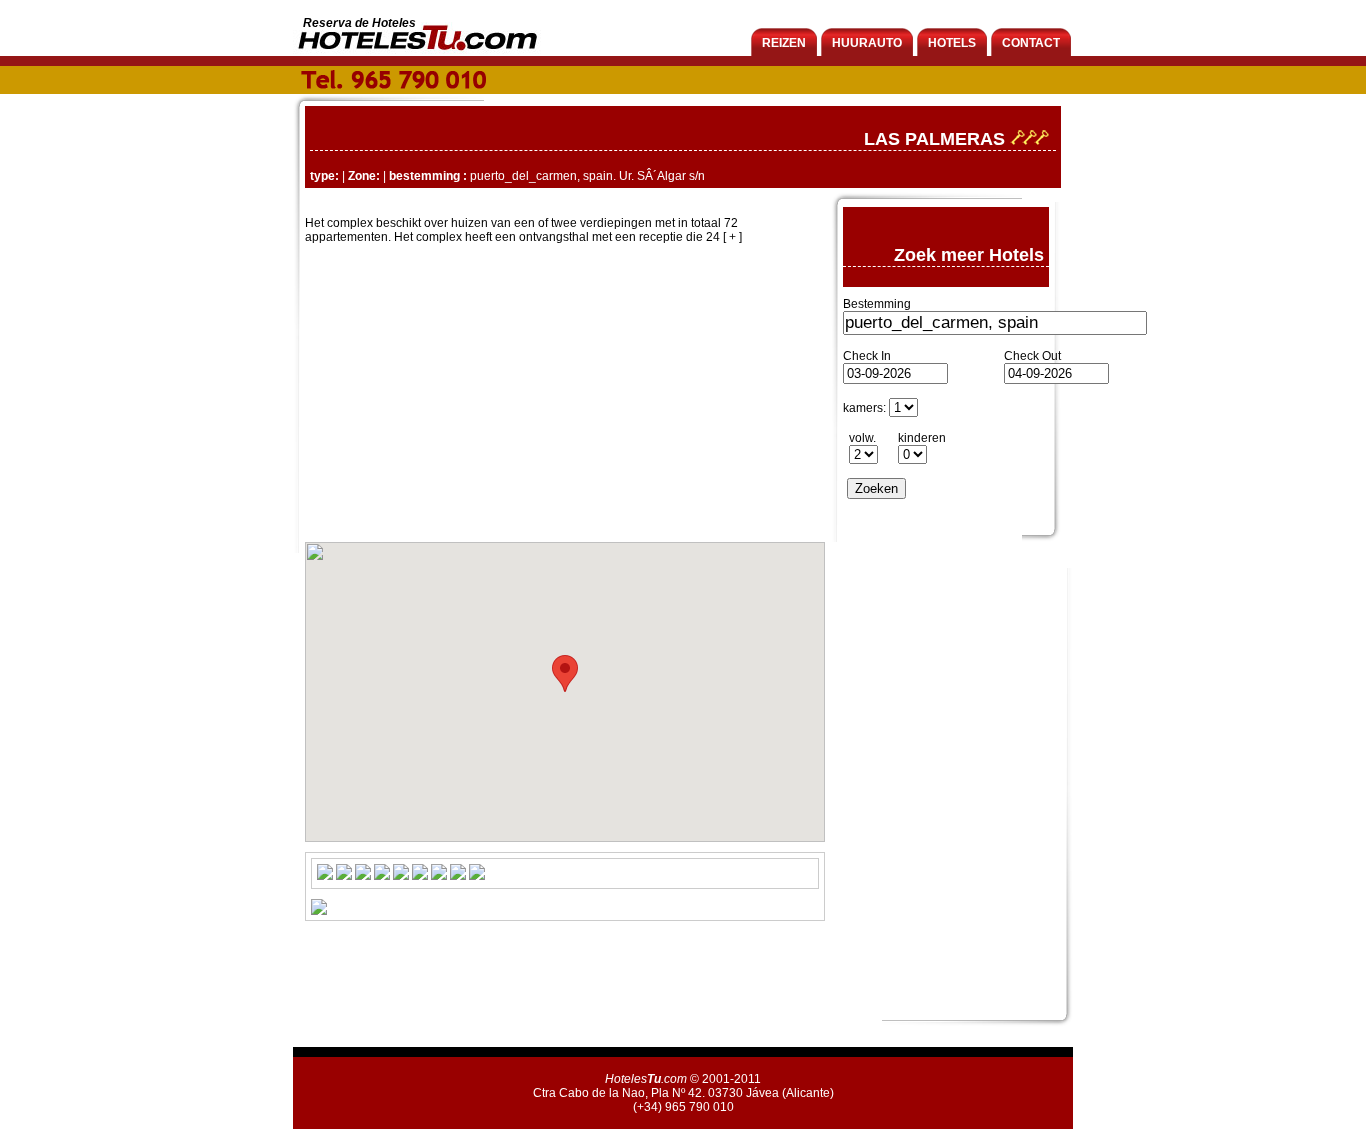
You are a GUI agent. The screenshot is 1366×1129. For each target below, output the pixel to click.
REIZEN (784, 43)
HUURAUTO (867, 43)
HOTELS (952, 43)
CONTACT (1031, 43)
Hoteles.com (646, 1079)
